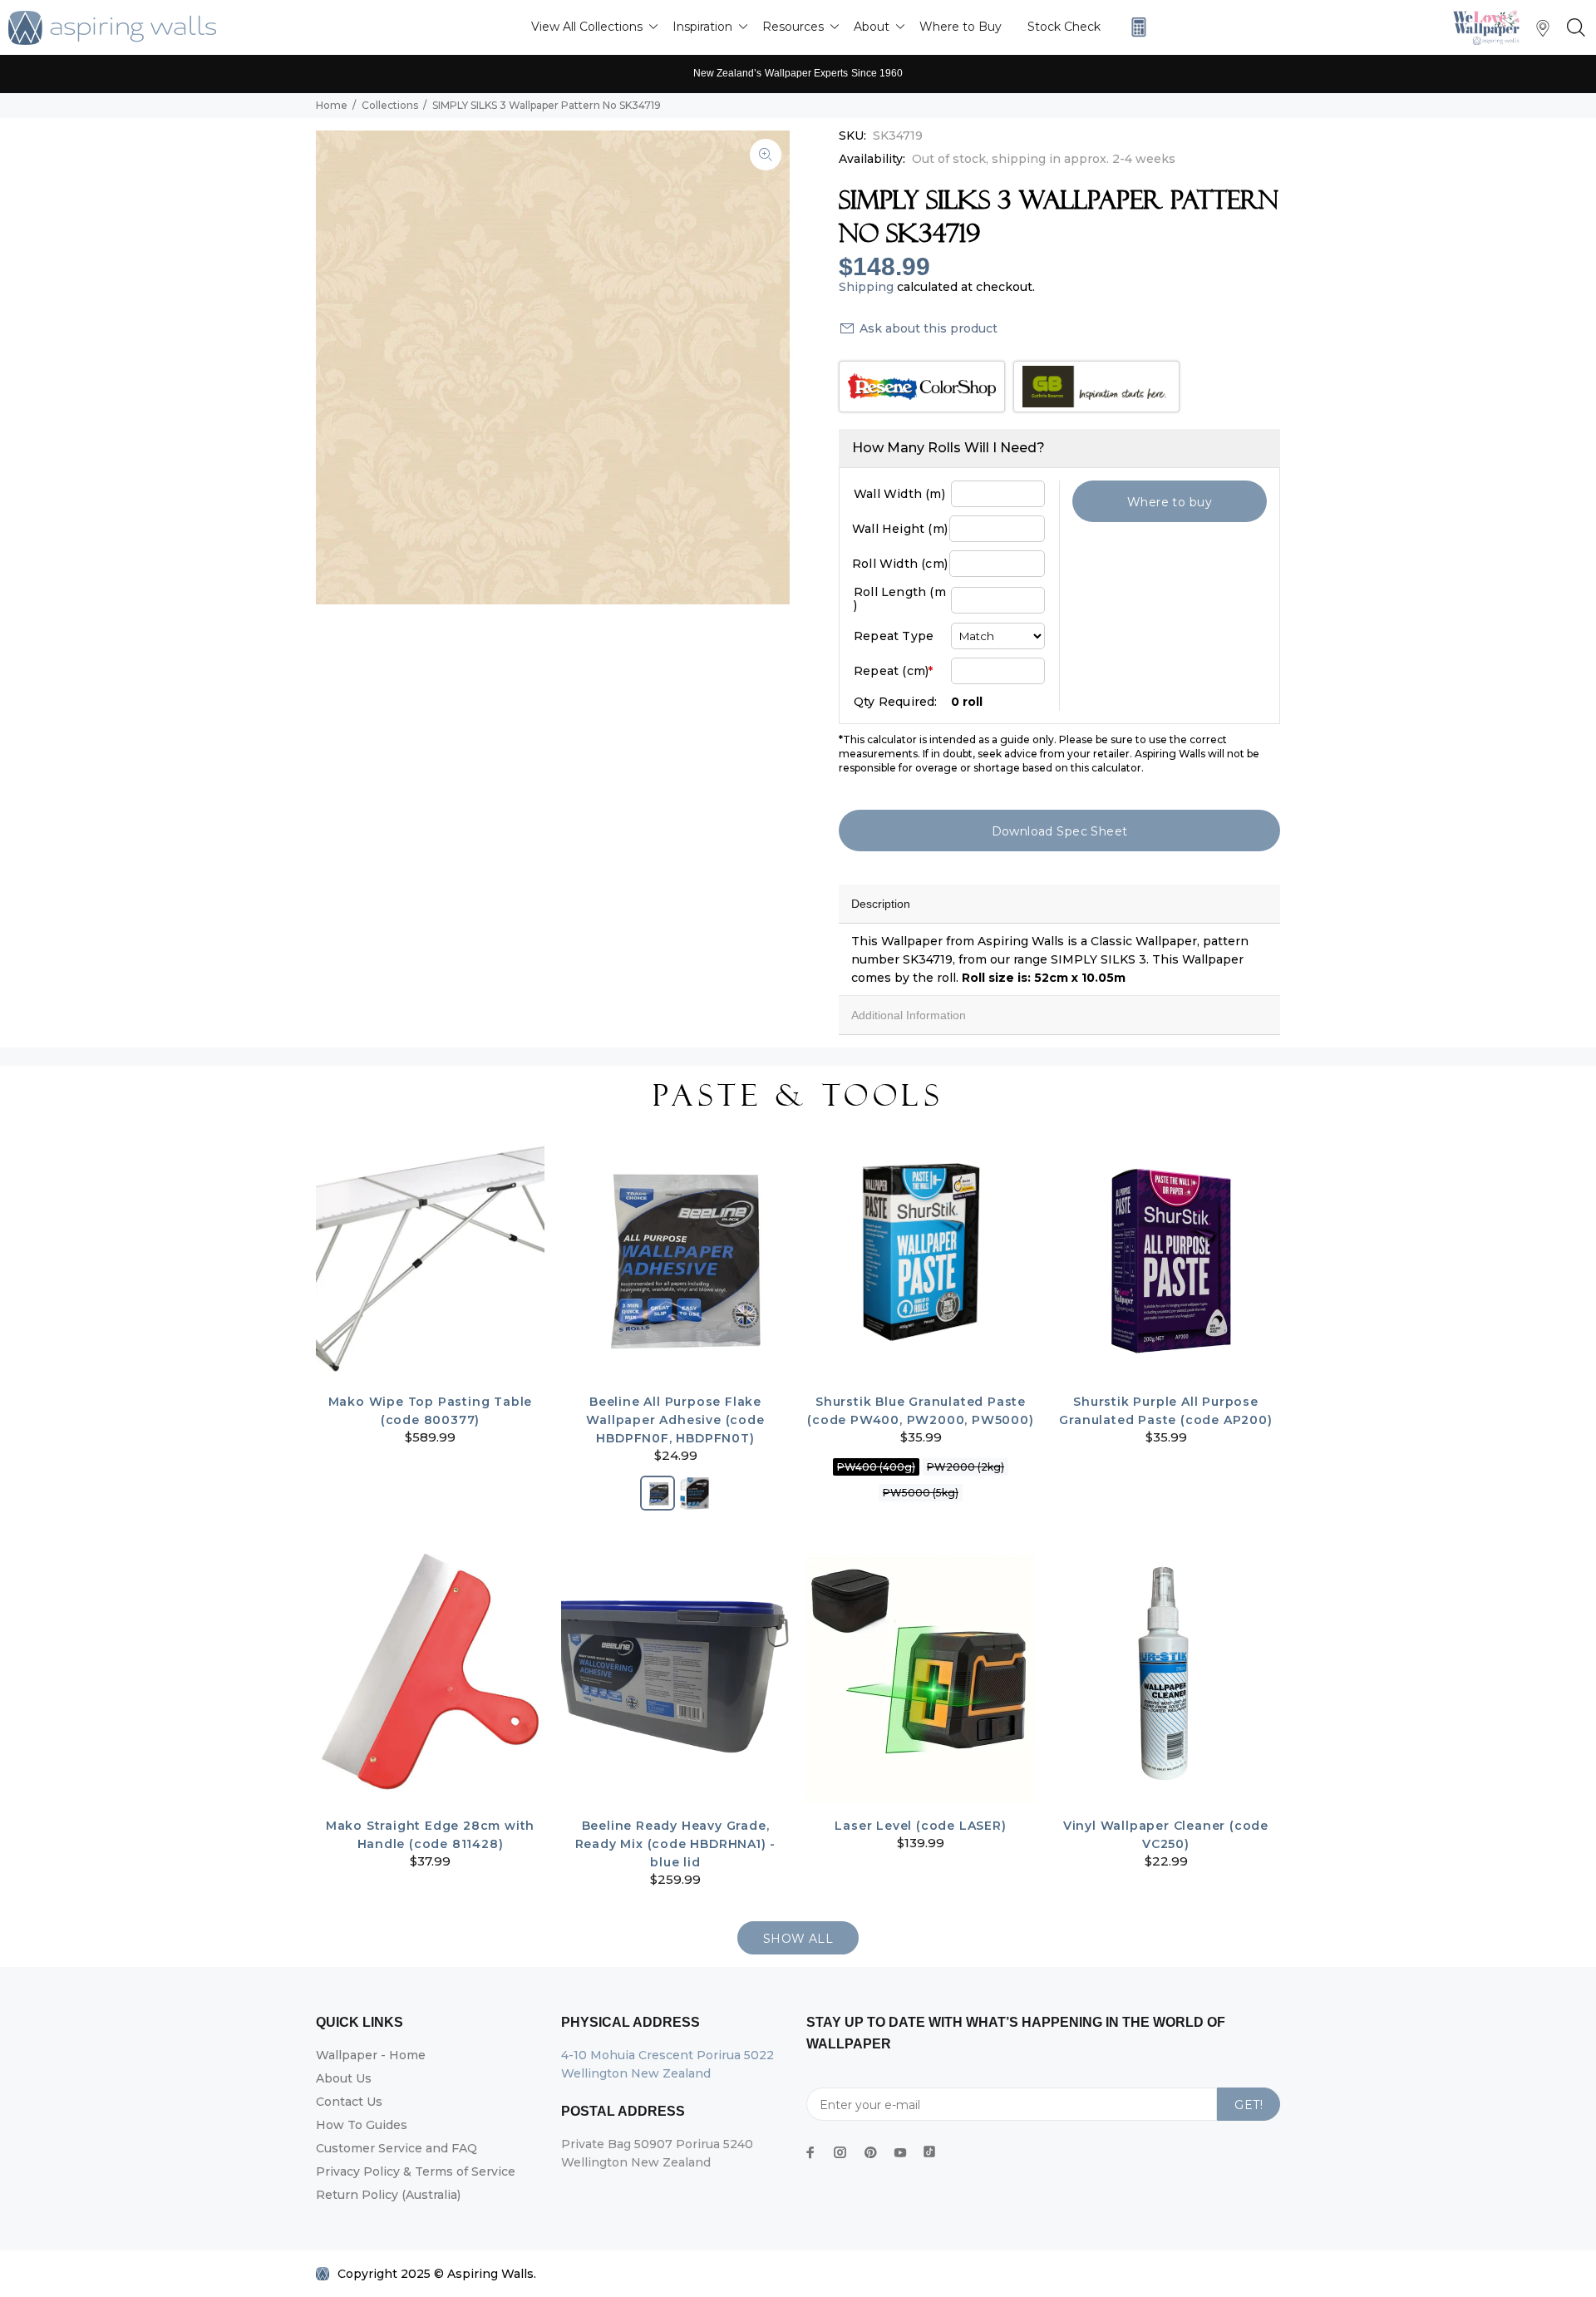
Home (332, 105)
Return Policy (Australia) (388, 2195)
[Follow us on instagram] (840, 2152)
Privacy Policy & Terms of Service (416, 2171)
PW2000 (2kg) (965, 1467)
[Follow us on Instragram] (1490, 27)
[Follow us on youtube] (900, 2152)
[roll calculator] (1135, 27)
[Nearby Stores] (1543, 32)
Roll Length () (900, 599)
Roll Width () (900, 564)
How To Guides (362, 2125)
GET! (1249, 2105)
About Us (344, 2078)
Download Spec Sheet (1060, 831)
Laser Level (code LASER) (920, 1826)
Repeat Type (894, 636)
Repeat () (893, 671)
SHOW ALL (798, 1939)
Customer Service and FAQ (397, 2148)
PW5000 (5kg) (921, 1493)
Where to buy (1170, 502)
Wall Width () (899, 494)
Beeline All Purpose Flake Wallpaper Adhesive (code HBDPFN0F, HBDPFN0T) (675, 1420)
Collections (390, 105)
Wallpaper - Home (371, 2055)
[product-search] (1573, 28)
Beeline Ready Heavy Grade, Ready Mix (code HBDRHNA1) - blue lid (676, 1844)
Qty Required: (896, 702)
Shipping (866, 287)
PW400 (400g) (876, 1467)
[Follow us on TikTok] (929, 2148)
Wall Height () (900, 529)
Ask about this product (929, 328)
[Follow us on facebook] (810, 2152)
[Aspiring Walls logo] (112, 28)
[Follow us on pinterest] (870, 2152)
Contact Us (349, 2102)
